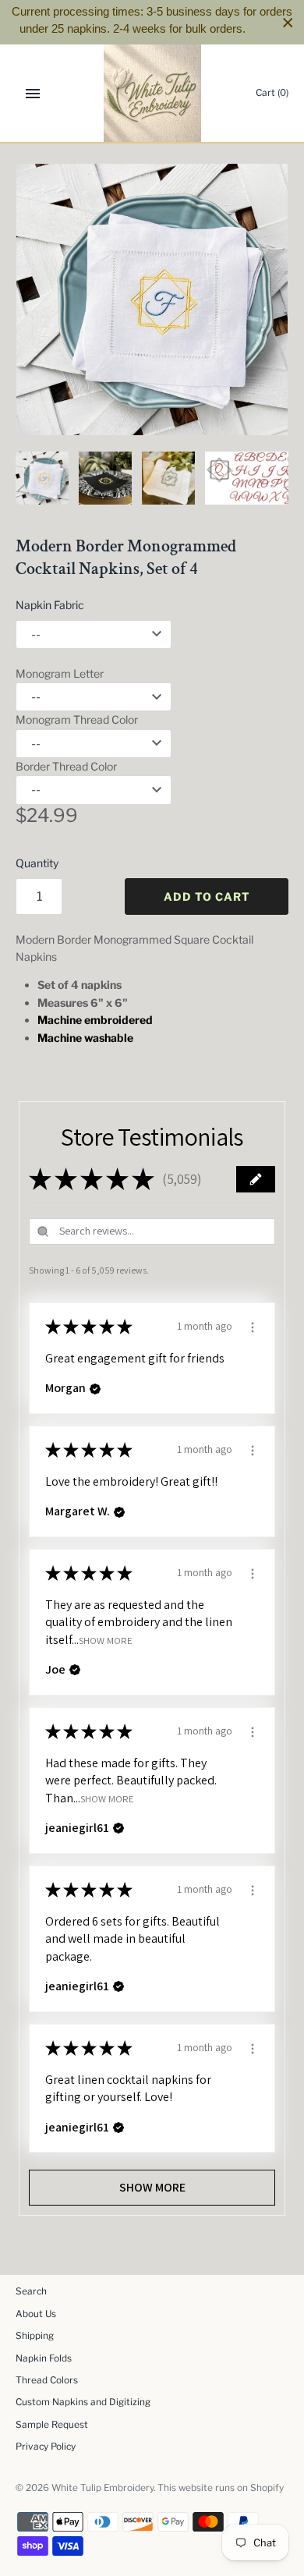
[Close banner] (288, 22)
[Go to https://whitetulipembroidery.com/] (152, 93)
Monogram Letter (60, 673)
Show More (106, 1640)
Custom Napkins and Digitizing (83, 2402)
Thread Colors (47, 2380)
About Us (36, 2314)
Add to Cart (207, 896)
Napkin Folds (44, 2358)
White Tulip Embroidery (103, 2488)
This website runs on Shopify (221, 2488)
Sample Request (52, 2425)
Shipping (35, 2336)
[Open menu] (33, 94)
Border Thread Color (66, 766)
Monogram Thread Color (77, 719)
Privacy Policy (46, 2447)
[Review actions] (253, 1325)
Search (31, 2291)
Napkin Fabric (50, 605)
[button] (256, 1179)
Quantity (37, 863)
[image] (152, 299)
